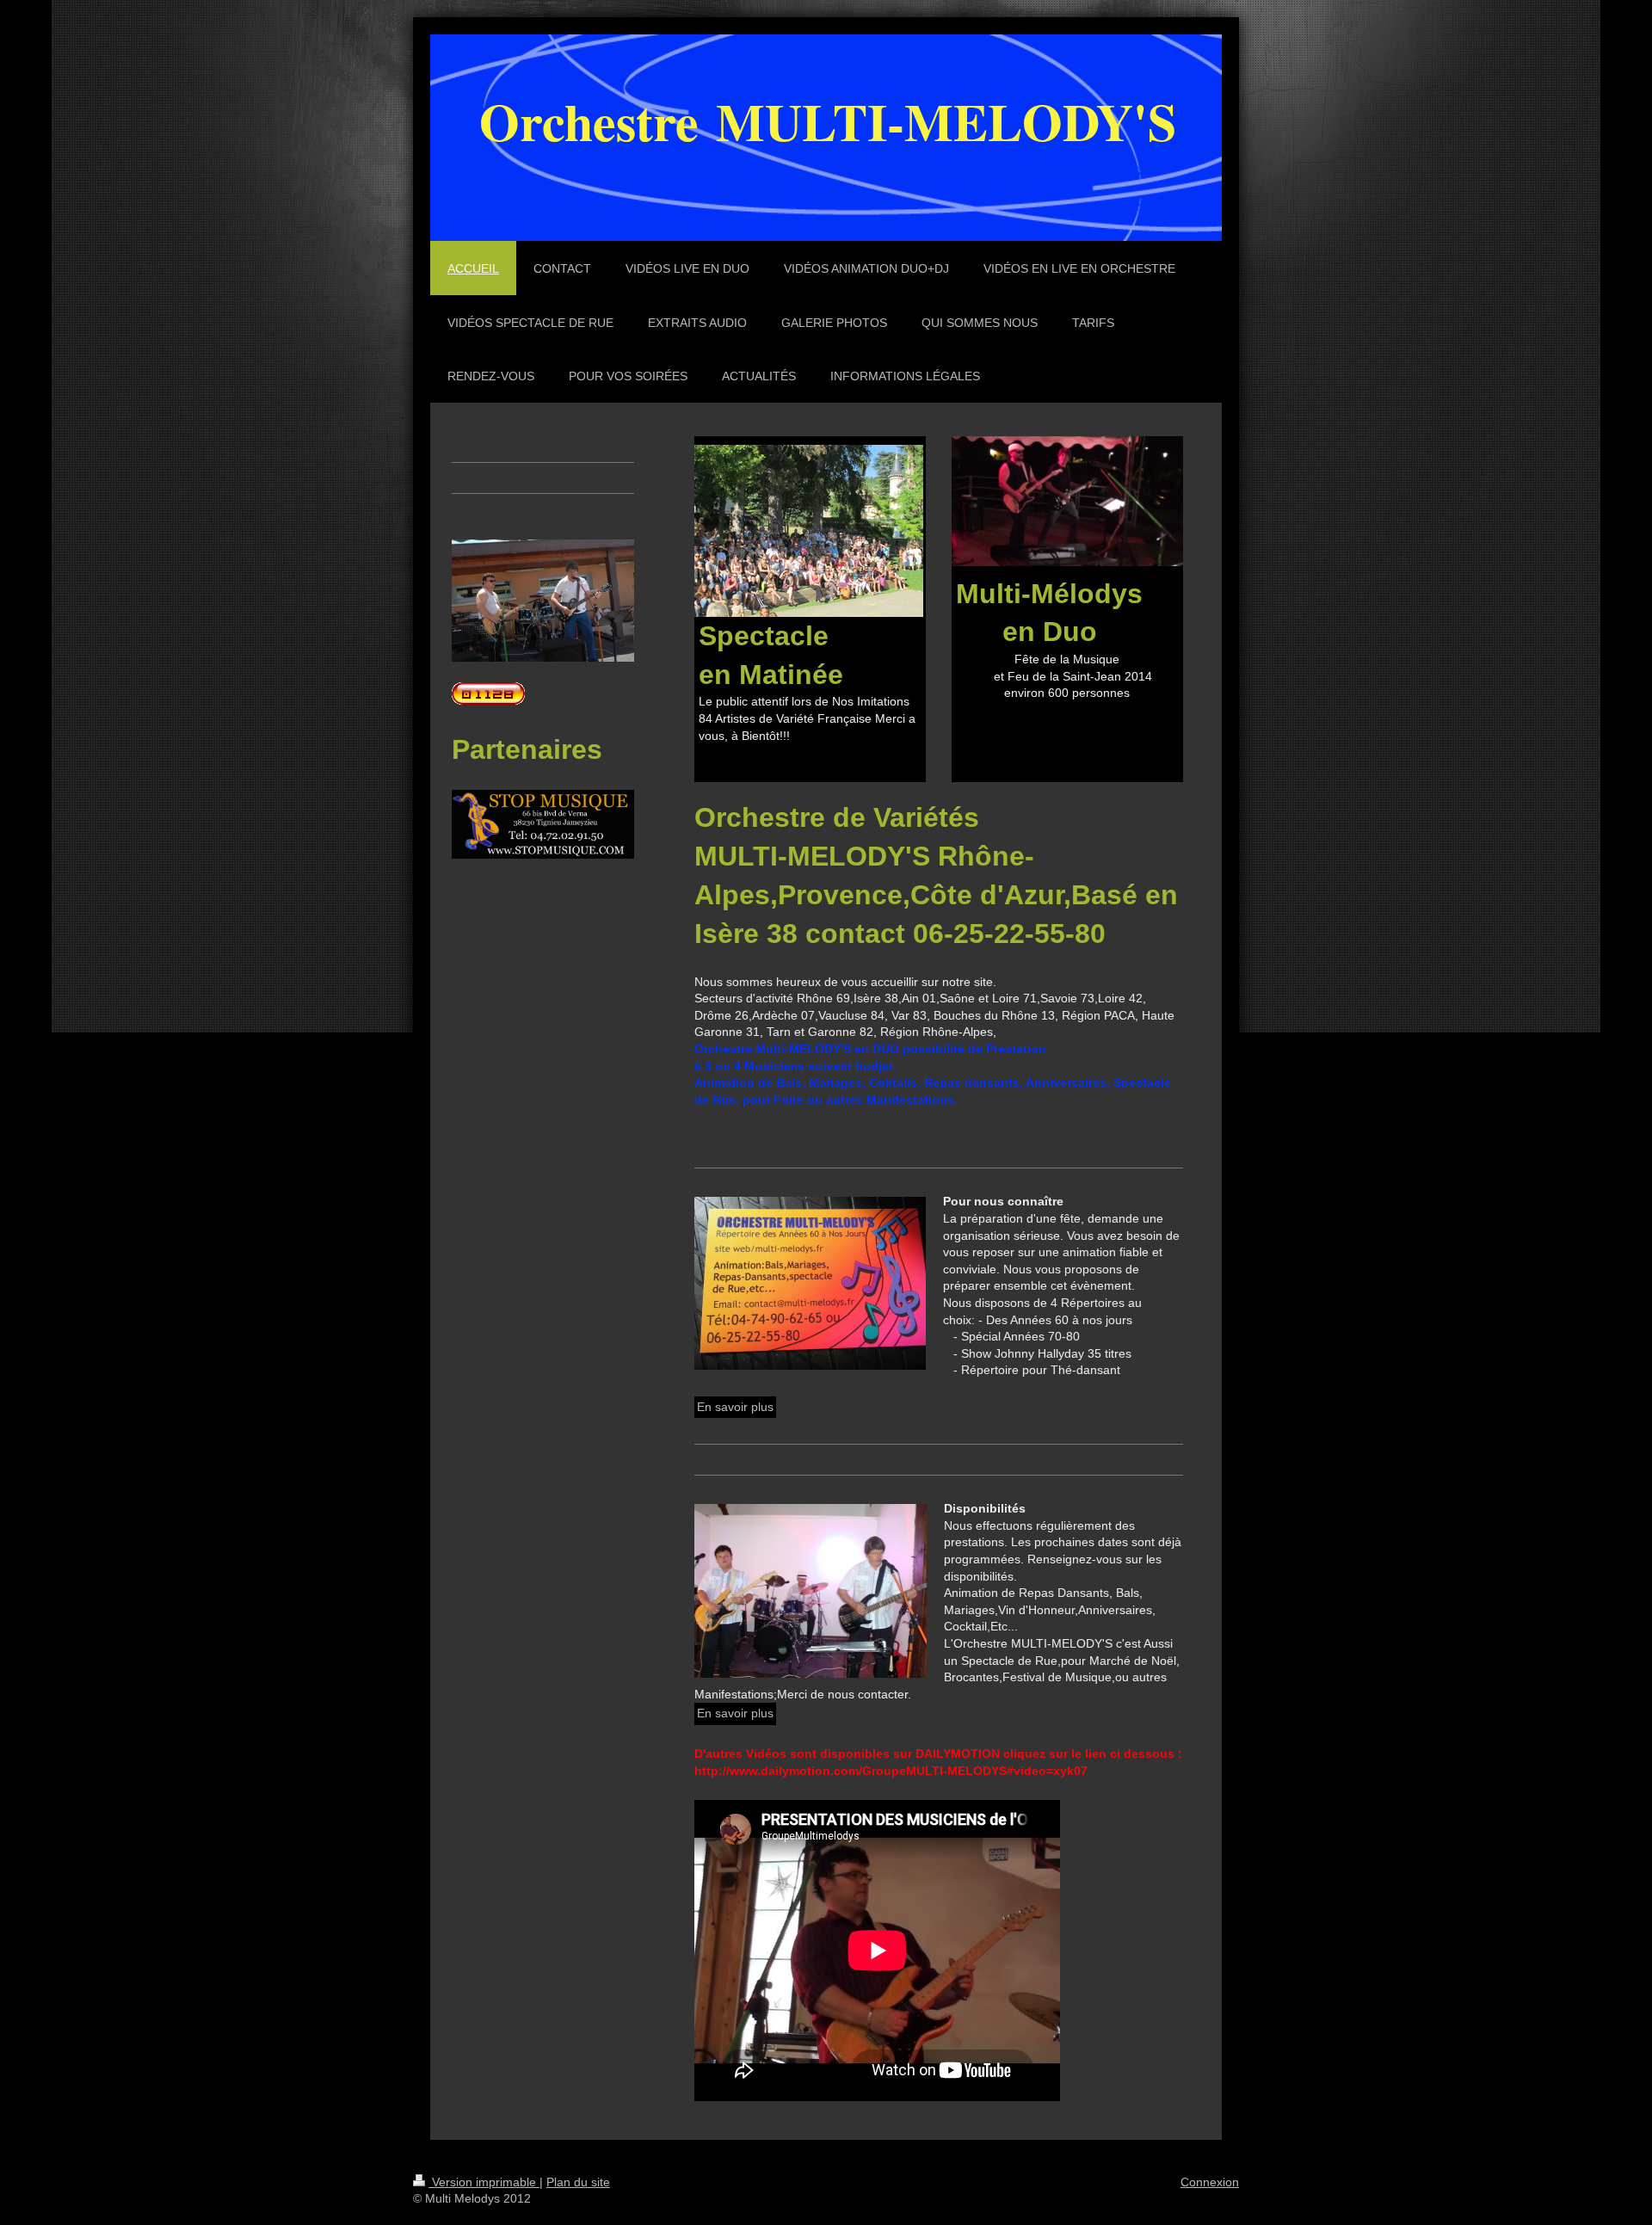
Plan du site (578, 2182)
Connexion (1210, 2182)
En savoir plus (735, 1407)
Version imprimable (484, 2182)
